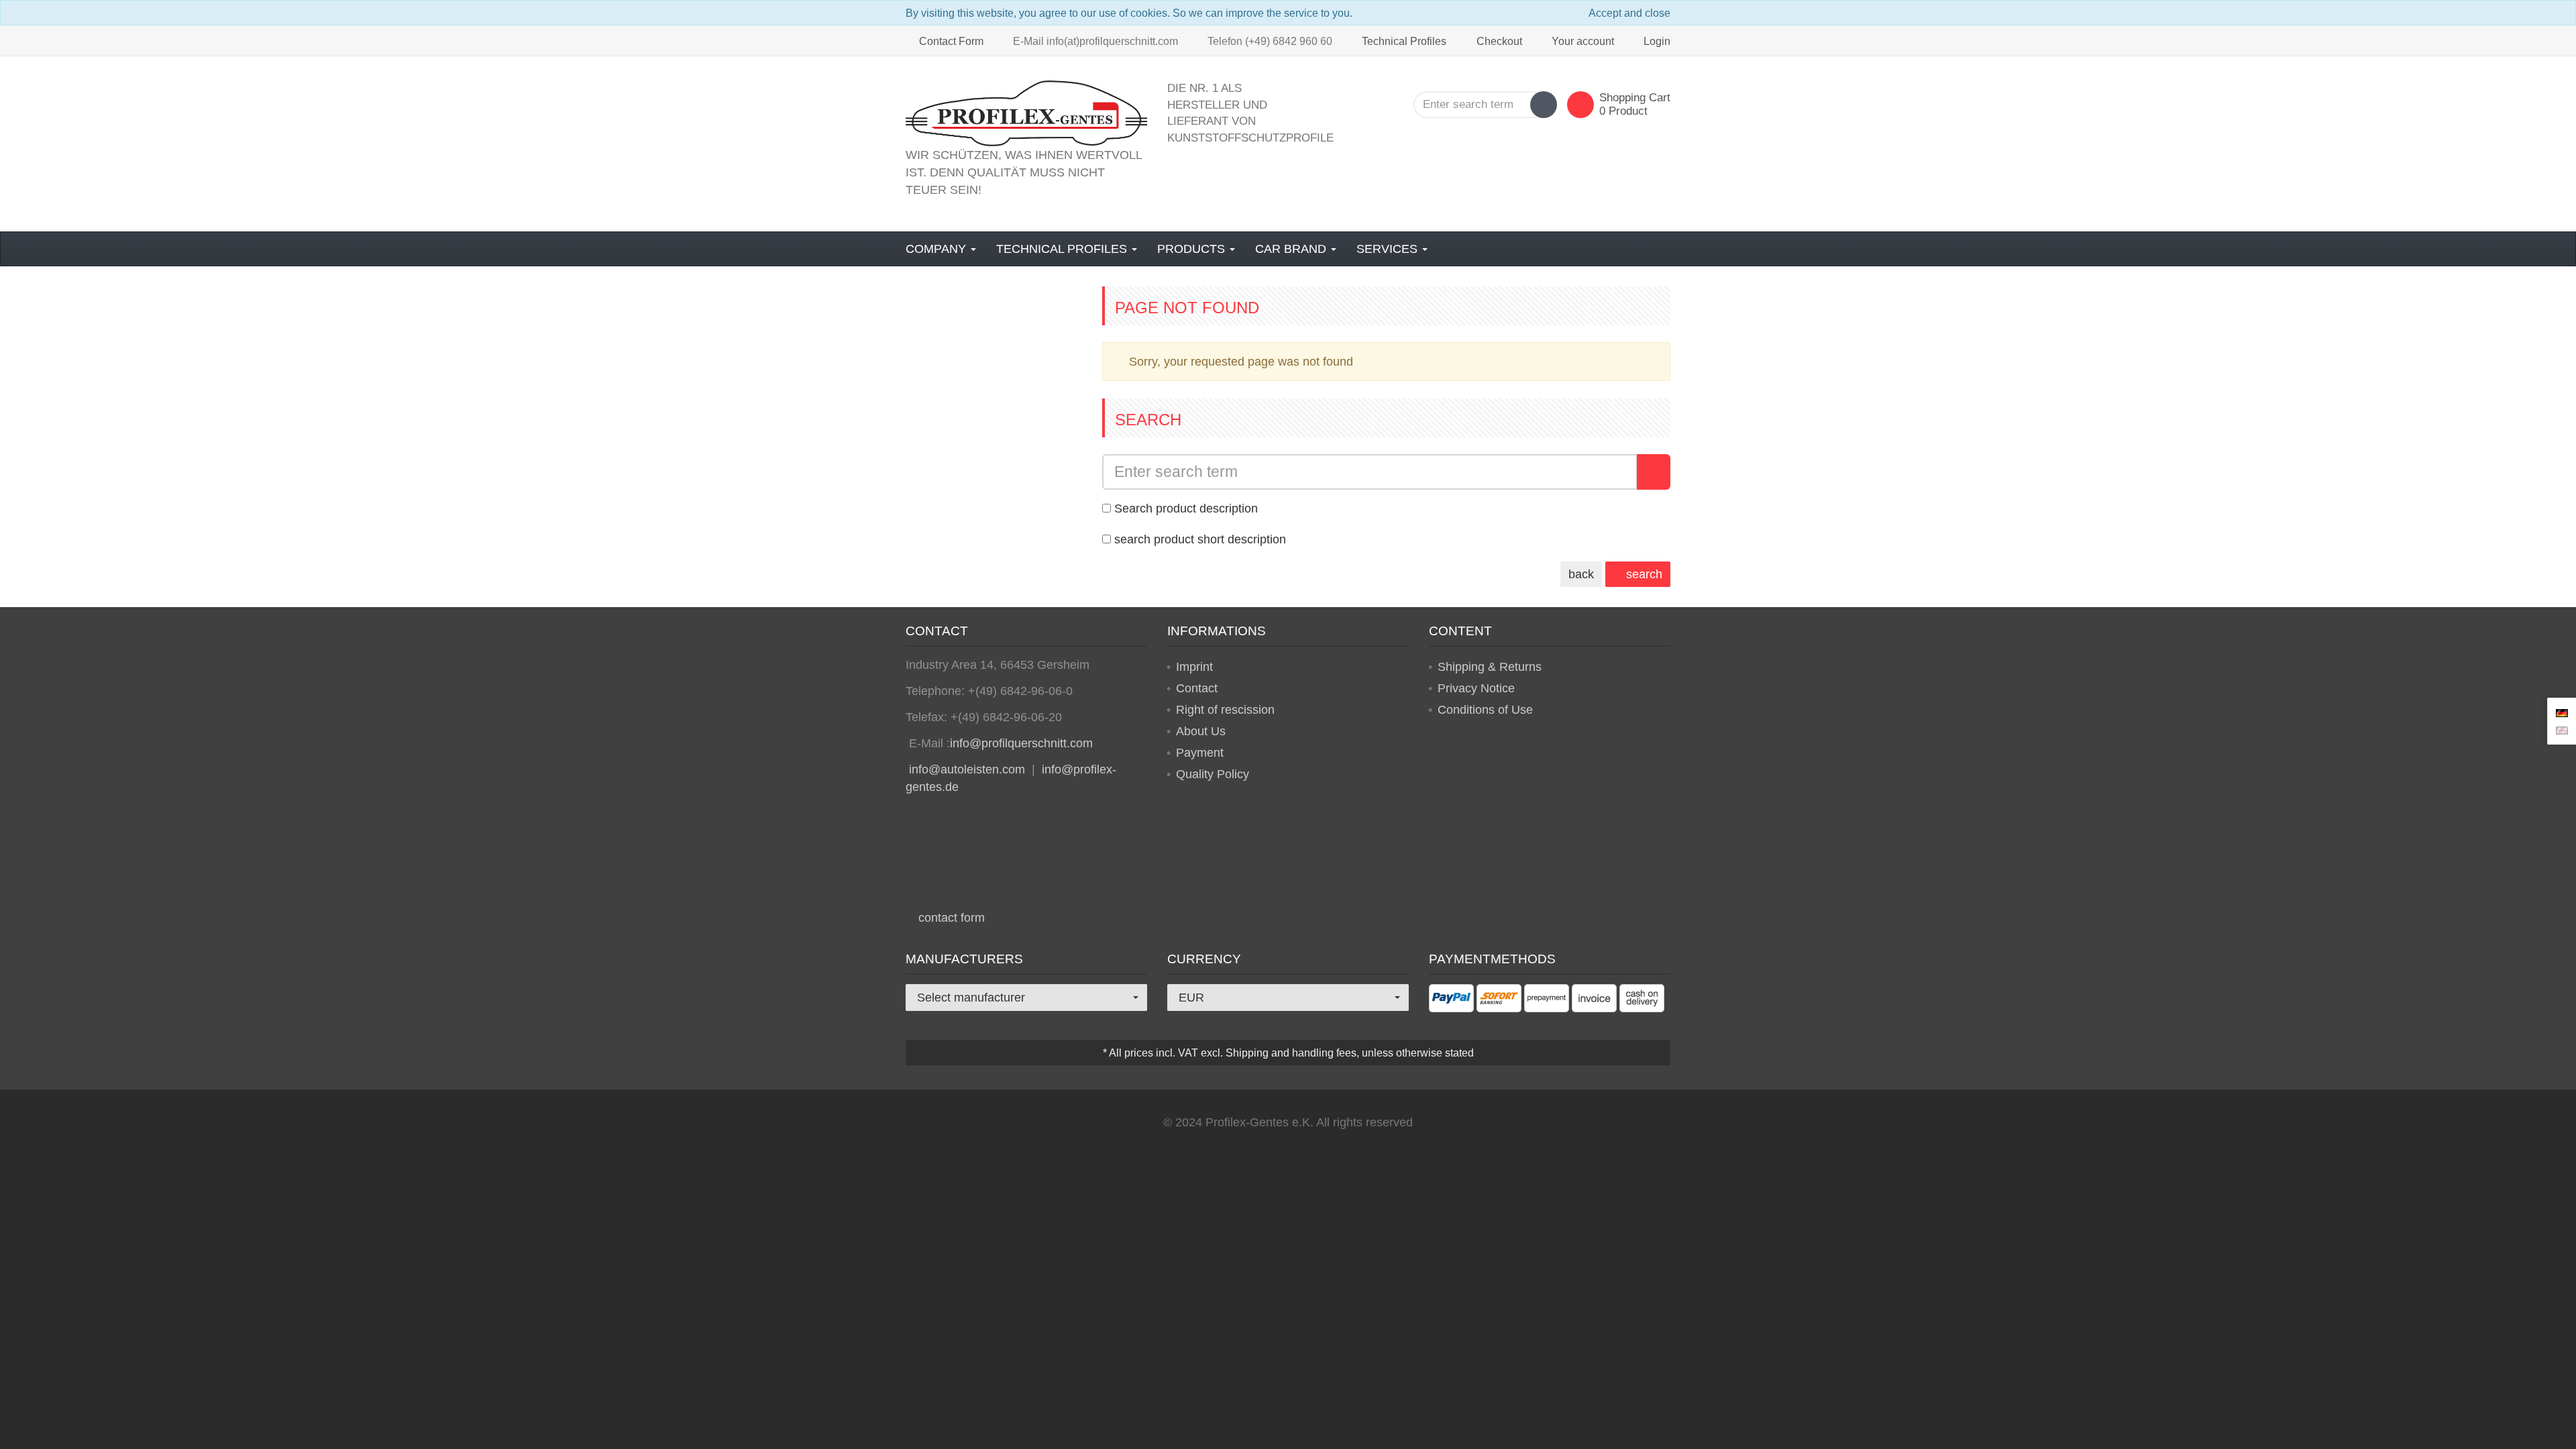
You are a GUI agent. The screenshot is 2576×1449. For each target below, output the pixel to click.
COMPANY (937, 249)
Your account (1583, 41)
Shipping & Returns (1490, 667)
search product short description (1200, 539)
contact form (950, 918)
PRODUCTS (1193, 249)
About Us (1201, 731)
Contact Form (950, 41)
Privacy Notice (1476, 688)
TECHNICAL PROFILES (1063, 249)
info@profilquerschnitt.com (1021, 743)
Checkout (1499, 41)
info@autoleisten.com (967, 769)
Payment (1200, 753)
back (1581, 574)
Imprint (1194, 667)
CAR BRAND (1292, 249)
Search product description (1186, 508)
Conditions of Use (1485, 710)
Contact (1197, 688)
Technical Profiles (1403, 41)
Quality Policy (1213, 774)
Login (1657, 41)
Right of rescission (1225, 710)
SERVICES (1389, 249)
